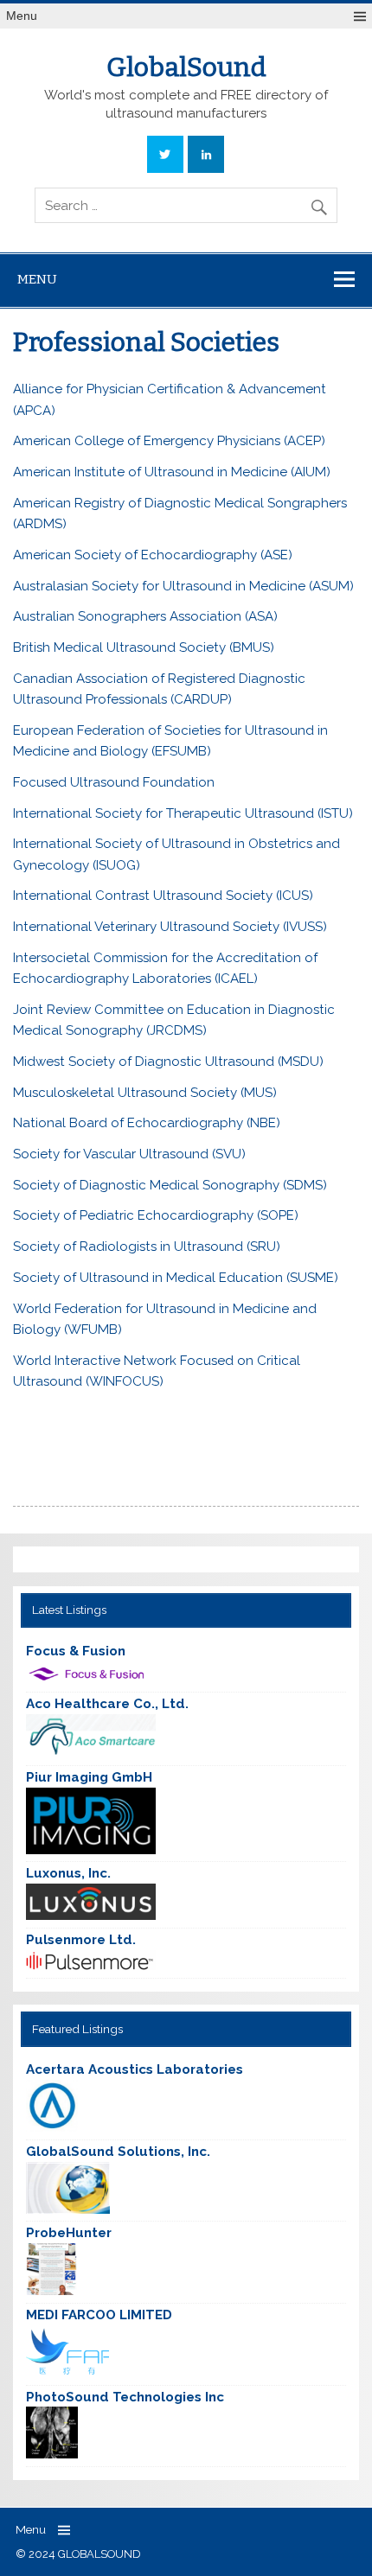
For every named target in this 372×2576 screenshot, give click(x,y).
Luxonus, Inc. (68, 1873)
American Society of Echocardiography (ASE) (153, 555)
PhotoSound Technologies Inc (125, 2397)
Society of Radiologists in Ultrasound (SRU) (147, 1247)
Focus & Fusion (76, 1651)
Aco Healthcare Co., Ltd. (107, 1704)
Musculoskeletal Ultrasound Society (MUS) (145, 1093)
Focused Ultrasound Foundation (114, 782)
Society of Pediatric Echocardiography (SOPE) (156, 1215)
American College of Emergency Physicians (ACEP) (169, 441)
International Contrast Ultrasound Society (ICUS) (163, 896)
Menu (22, 16)
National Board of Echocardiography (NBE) (147, 1123)
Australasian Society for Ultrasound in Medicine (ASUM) (183, 586)
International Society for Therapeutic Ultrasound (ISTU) (183, 813)
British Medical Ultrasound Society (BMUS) (144, 647)
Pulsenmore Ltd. (81, 1940)
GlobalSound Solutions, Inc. (118, 2152)
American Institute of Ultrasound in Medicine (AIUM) (172, 472)
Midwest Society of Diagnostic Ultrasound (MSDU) (168, 1062)
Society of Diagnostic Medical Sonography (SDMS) (170, 1185)
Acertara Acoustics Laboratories (135, 2069)
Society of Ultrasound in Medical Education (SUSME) (176, 1278)
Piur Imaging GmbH (89, 1777)
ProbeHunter (69, 2233)
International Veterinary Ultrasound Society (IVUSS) (170, 927)
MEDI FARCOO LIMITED (99, 2315)
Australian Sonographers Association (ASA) (145, 616)
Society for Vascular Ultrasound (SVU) (129, 1154)
